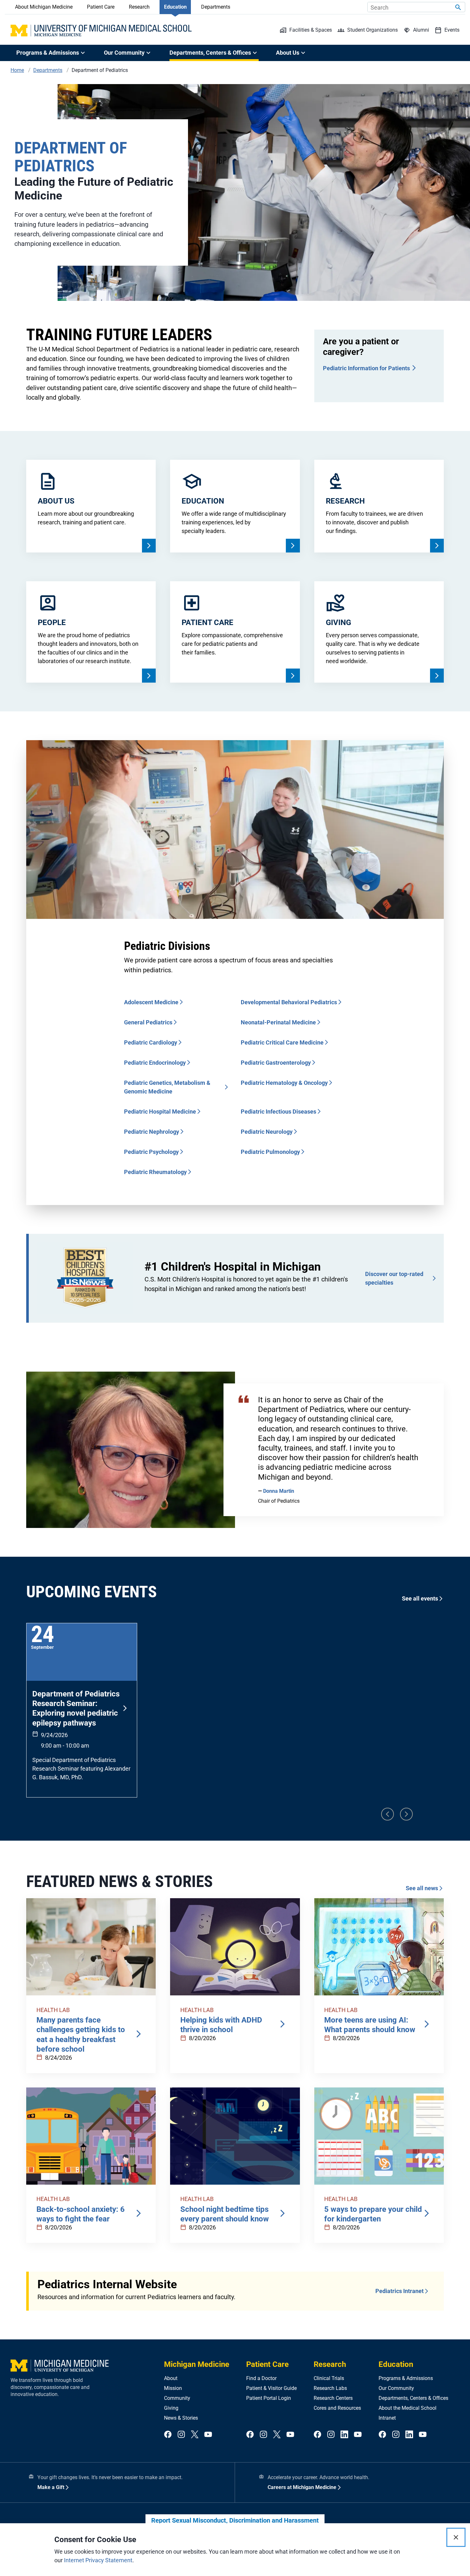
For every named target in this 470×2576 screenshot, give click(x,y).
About (171, 2378)
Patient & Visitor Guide (271, 2388)
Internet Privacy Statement (98, 2560)
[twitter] (195, 2435)
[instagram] (181, 2435)
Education (175, 7)
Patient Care (101, 7)
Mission (173, 2388)
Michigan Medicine (197, 2364)
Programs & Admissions (406, 2378)
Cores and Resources (337, 2408)
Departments (216, 7)
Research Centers (333, 2398)
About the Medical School (407, 2408)
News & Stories (181, 2418)
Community (177, 2398)
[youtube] (208, 2435)
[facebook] (168, 2435)
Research (139, 7)
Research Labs (330, 2388)
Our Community (396, 2388)
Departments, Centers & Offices (413, 2398)
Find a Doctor (261, 2378)
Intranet (387, 2418)
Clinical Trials (329, 2378)
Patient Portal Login (269, 2398)
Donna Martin (279, 1491)
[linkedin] (344, 2435)
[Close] (456, 2537)
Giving (171, 2408)
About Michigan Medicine (44, 7)
